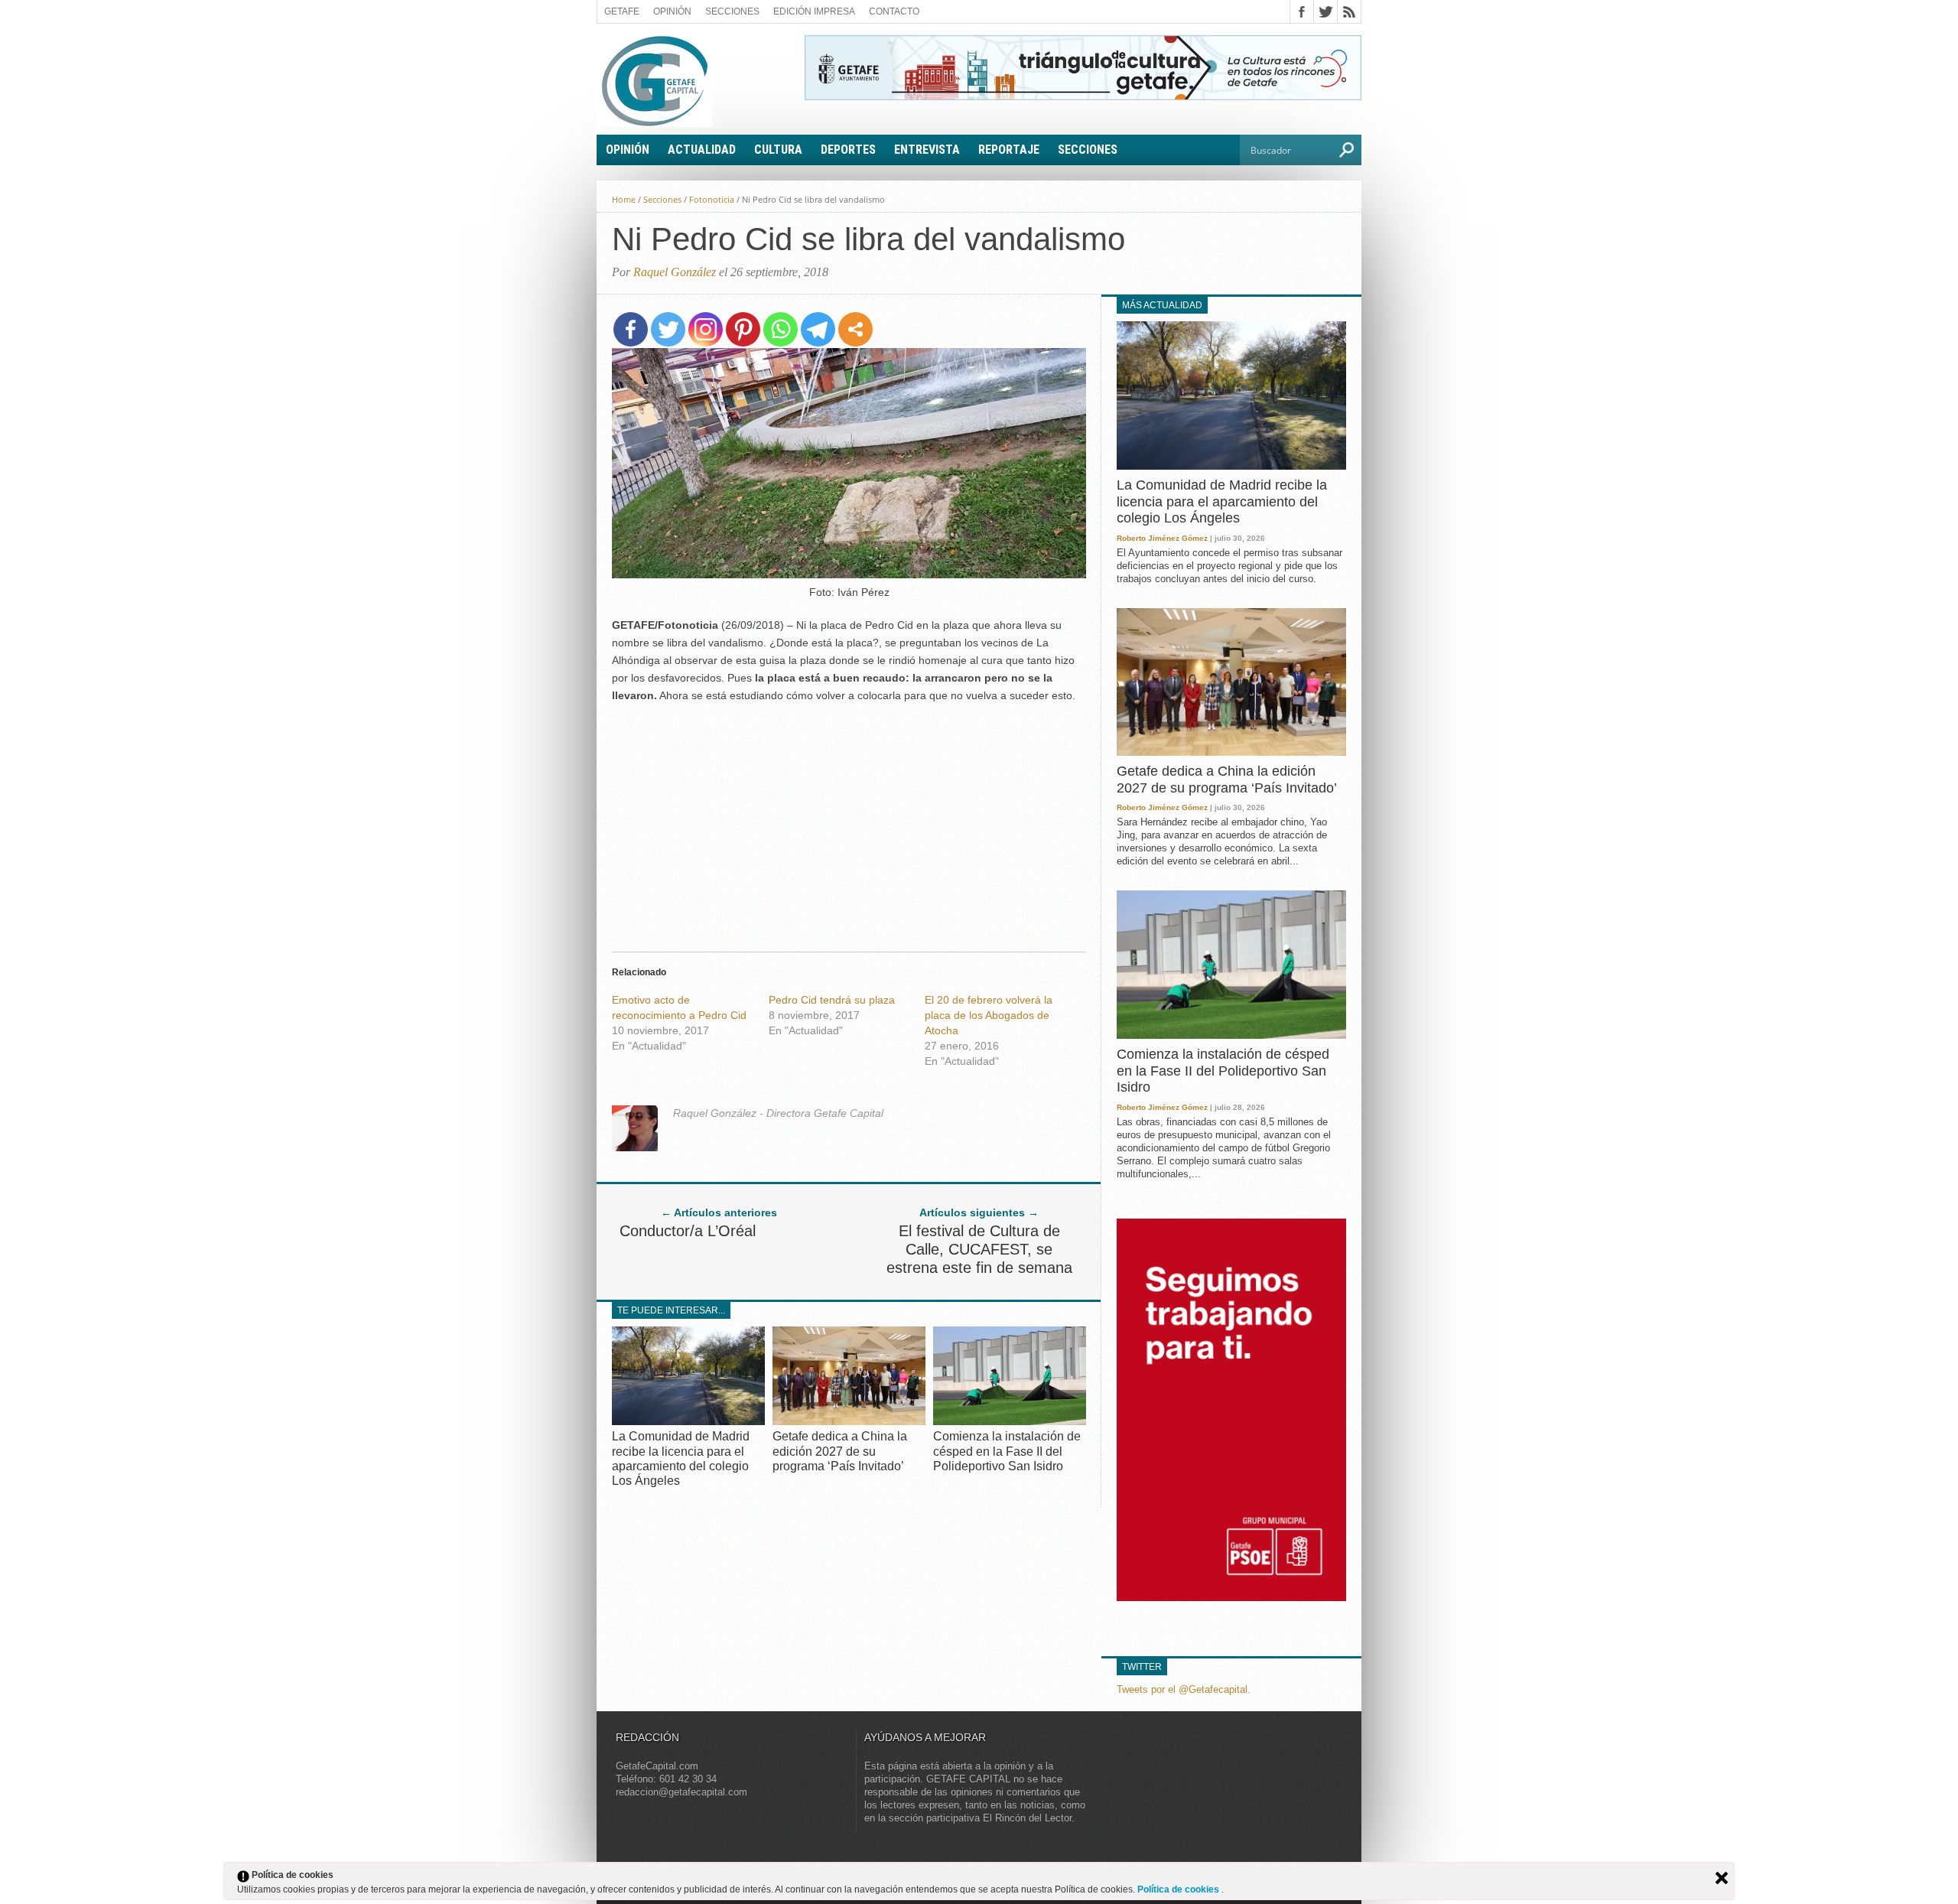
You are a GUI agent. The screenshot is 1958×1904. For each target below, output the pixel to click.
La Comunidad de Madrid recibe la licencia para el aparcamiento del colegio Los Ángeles (1222, 501)
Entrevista (927, 150)
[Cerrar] (1722, 1878)
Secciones (732, 11)
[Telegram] (818, 329)
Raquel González (675, 272)
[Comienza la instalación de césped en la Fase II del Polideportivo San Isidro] (1010, 1421)
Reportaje (1009, 150)
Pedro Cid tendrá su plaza (832, 1000)
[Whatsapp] (781, 329)
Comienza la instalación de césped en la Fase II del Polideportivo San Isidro (1007, 1451)
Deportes (848, 150)
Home (624, 199)
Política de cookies (1179, 1889)
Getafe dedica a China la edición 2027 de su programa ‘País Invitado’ (840, 1451)
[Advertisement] (849, 823)
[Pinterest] (743, 329)
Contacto (894, 11)
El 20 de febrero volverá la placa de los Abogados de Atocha (989, 1015)
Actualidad (702, 150)
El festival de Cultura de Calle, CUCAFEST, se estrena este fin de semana (979, 1249)
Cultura (778, 150)
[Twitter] (668, 329)
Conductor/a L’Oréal (688, 1231)
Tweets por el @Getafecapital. (1184, 1689)
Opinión (672, 11)
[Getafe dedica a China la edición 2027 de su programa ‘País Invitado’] (849, 1421)
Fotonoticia (712, 199)
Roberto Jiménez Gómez (1162, 538)
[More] (855, 329)
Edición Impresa (814, 11)
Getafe (622, 11)
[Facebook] (631, 329)
